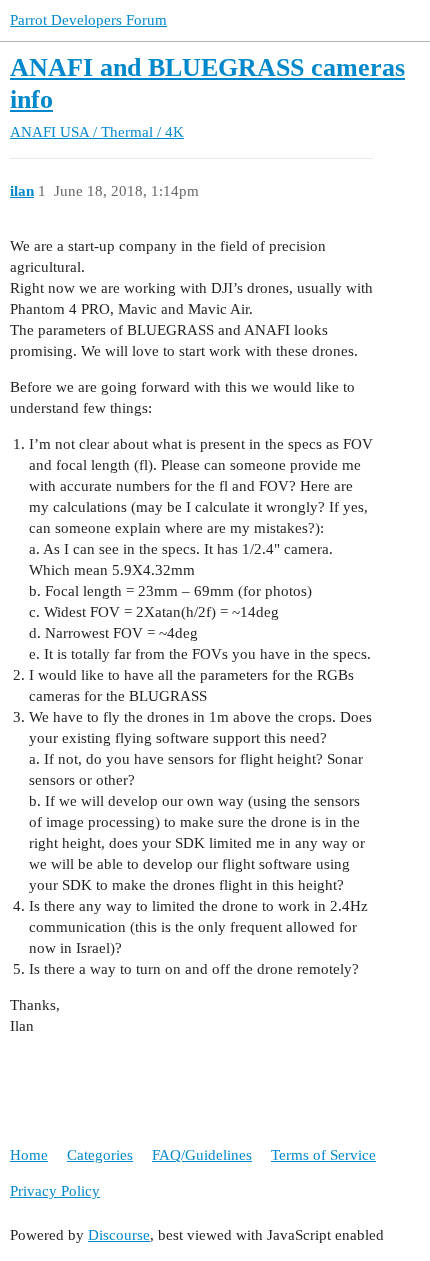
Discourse (119, 1235)
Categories (100, 1155)
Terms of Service (323, 1155)
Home (29, 1155)
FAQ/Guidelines (202, 1155)
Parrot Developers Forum (88, 20)
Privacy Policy (55, 1191)
